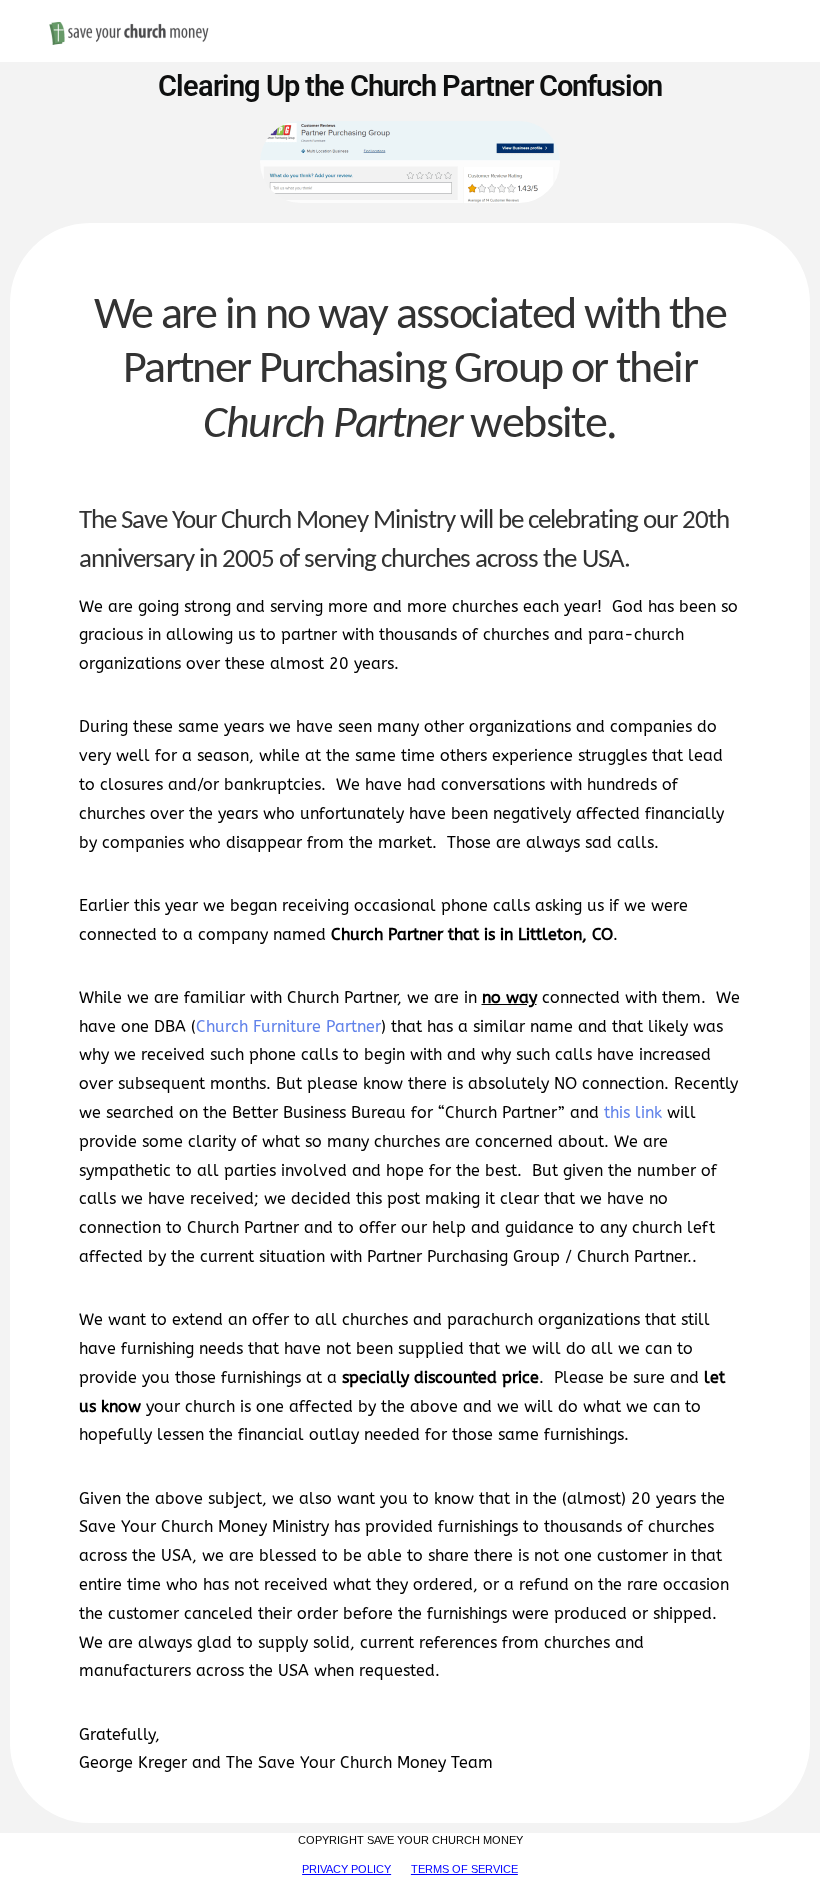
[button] (763, 11)
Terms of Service (464, 1869)
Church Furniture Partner (288, 1026)
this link (633, 1112)
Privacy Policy (346, 1869)
